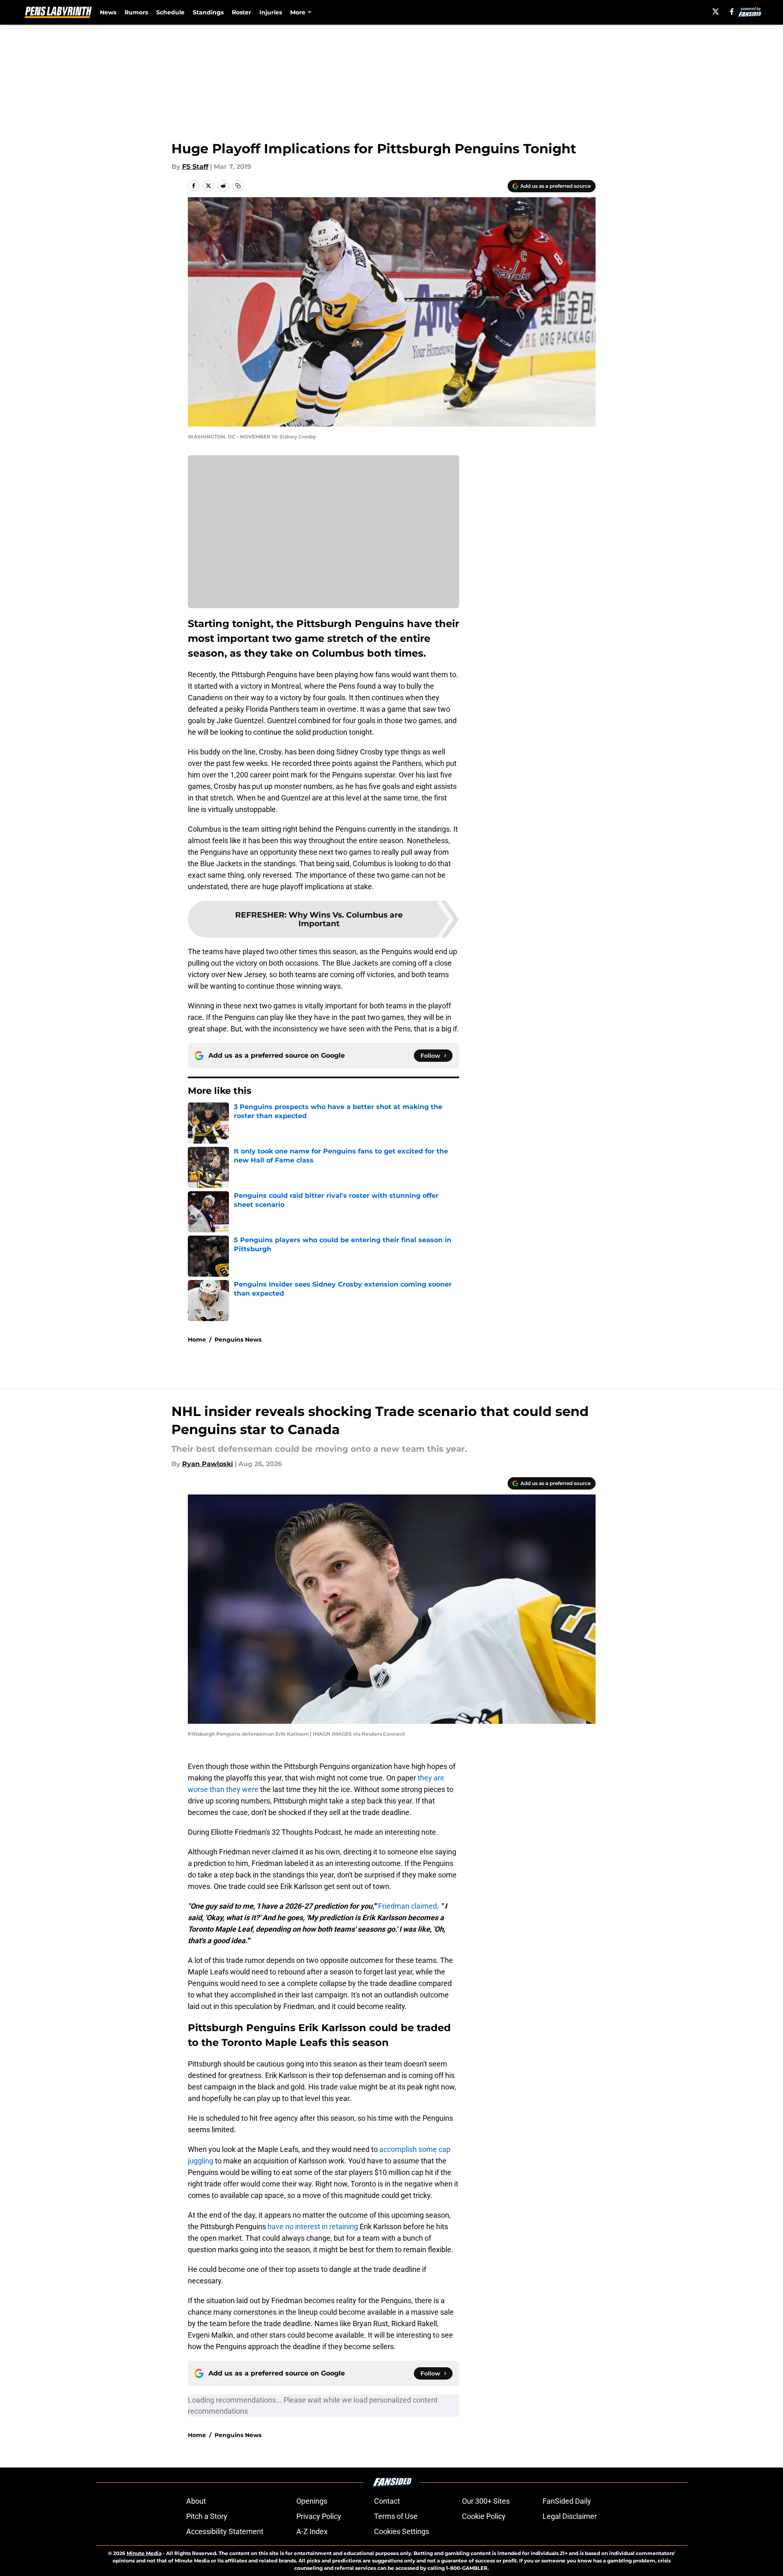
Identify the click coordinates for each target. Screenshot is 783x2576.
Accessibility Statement (225, 2531)
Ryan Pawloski (208, 1464)
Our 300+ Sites (486, 2501)
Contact (387, 2501)
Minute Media (144, 2553)
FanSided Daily (567, 2501)
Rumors (136, 12)
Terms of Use (396, 2516)
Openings (312, 2501)
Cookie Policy (484, 2516)
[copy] (238, 186)
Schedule (170, 12)
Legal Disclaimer (570, 2516)
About (196, 2501)
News (108, 12)
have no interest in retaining (313, 2227)
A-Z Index (312, 2531)
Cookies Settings (402, 2531)
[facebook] (732, 12)
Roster (241, 12)
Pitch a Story (207, 2516)
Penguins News (238, 1340)
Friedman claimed (408, 1906)
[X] (716, 12)
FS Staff (195, 167)
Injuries (271, 12)
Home (197, 1340)
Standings (208, 12)
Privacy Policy (319, 2516)
